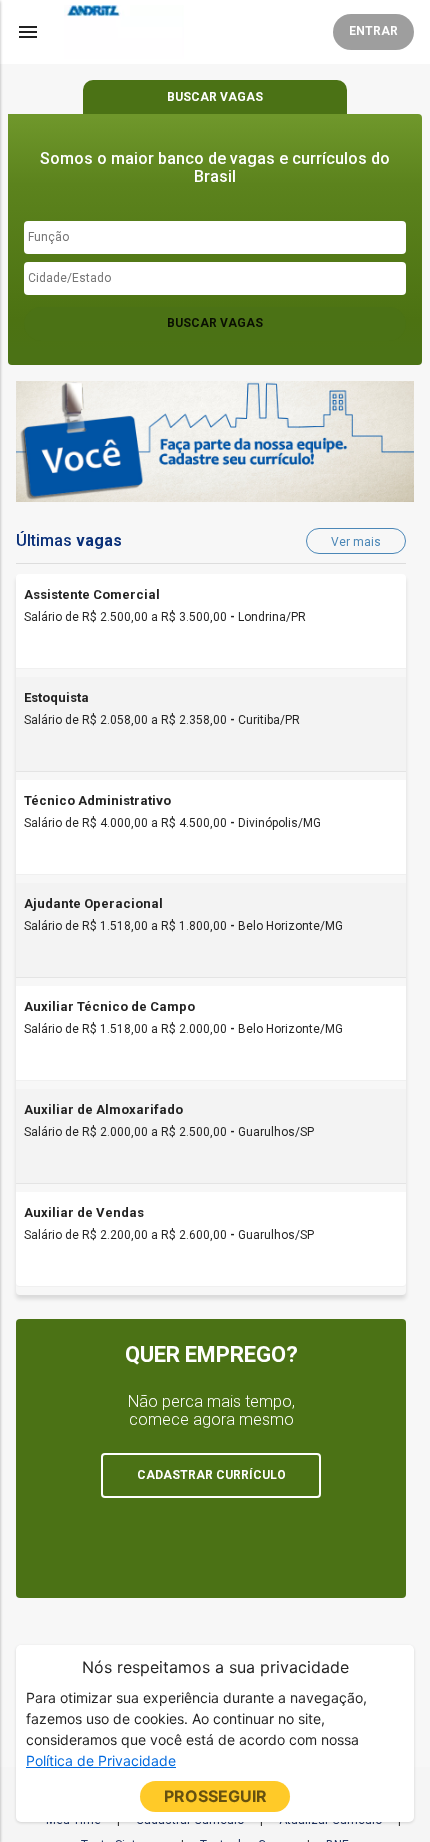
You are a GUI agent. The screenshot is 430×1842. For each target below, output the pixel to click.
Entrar (373, 31)
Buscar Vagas (215, 323)
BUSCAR (215, 97)
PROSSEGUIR (215, 1796)
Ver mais (356, 542)
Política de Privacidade (101, 1760)
